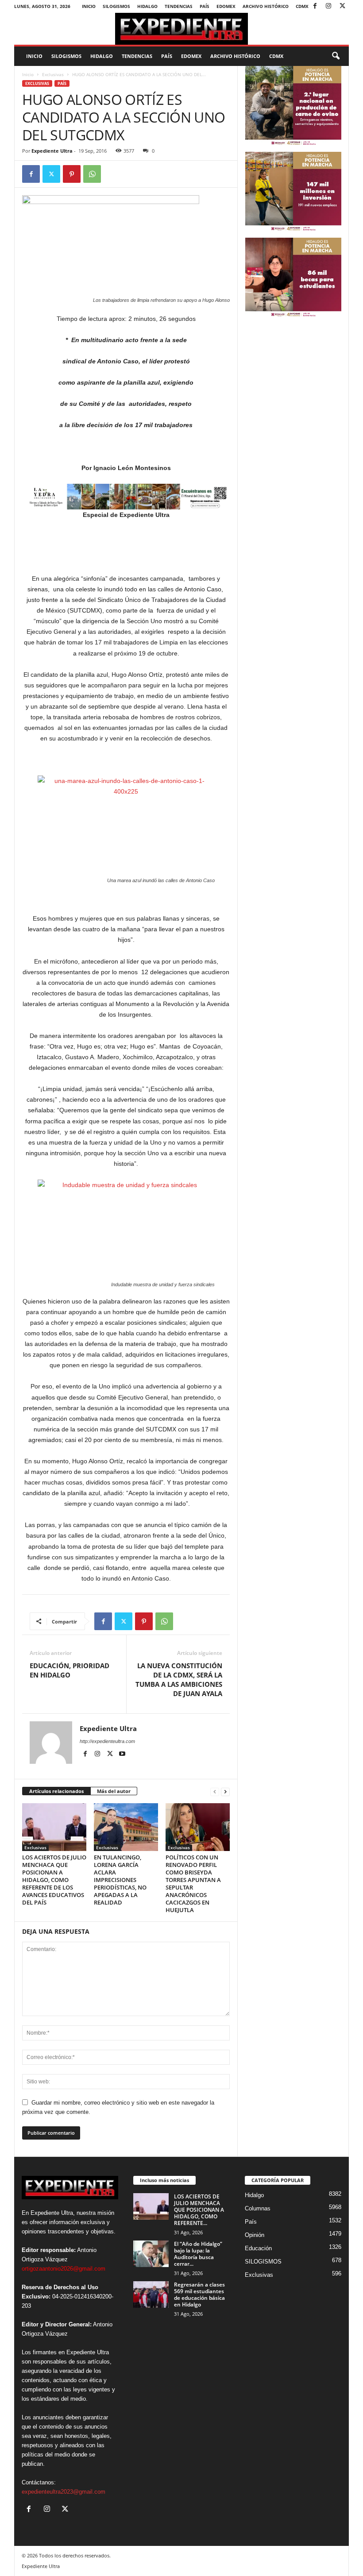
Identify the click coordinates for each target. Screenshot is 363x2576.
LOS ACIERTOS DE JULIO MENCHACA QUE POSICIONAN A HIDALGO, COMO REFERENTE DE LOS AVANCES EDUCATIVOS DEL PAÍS (54, 1880)
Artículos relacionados (56, 1791)
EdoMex (226, 6)
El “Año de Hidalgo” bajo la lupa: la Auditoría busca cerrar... (198, 2254)
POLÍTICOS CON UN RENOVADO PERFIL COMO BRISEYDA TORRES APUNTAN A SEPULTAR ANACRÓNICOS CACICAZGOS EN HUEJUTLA (193, 1884)
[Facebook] (315, 6)
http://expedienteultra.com (107, 1741)
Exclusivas (53, 74)
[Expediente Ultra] (181, 29)
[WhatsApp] (92, 174)
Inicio (89, 6)
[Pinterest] (72, 174)
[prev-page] (215, 1791)
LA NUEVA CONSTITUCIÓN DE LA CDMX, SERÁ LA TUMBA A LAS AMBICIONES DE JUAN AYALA (179, 1679)
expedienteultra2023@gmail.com (64, 2492)
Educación (258, 2248)
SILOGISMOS (116, 6)
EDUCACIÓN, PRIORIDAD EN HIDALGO (70, 1670)
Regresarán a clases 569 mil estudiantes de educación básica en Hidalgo (199, 2294)
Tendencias (179, 6)
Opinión (255, 2235)
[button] (336, 56)
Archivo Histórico (266, 6)
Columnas (258, 2208)
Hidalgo (147, 6)
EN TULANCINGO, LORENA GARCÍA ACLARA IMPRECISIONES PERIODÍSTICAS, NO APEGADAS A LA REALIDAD (120, 1880)
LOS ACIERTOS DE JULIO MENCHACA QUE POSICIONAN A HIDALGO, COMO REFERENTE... (199, 2210)
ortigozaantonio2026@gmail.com (64, 2269)
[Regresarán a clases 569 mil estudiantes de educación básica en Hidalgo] (151, 2294)
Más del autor (114, 1791)
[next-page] (225, 1791)
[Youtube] (122, 1754)
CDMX (302, 6)
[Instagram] (328, 6)
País (205, 6)
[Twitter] (342, 6)
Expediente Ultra (52, 151)
